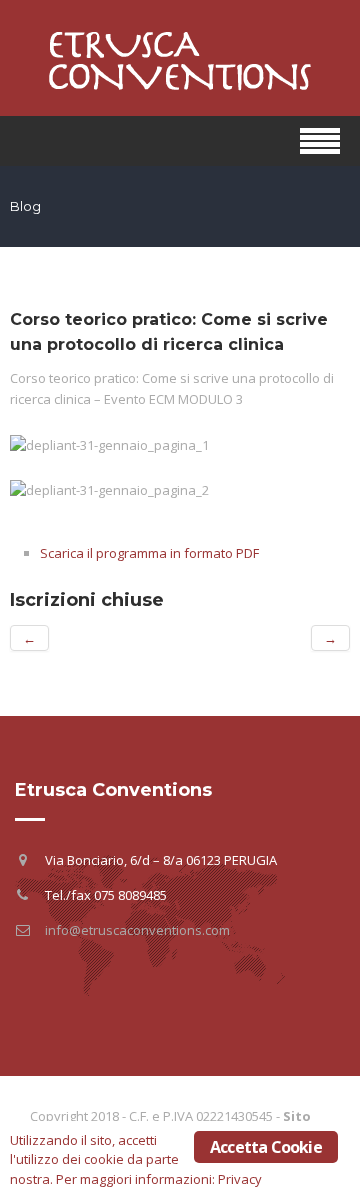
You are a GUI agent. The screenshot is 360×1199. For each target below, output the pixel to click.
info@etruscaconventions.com (137, 930)
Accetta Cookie (266, 1147)
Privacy (240, 1179)
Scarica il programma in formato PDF (149, 553)
